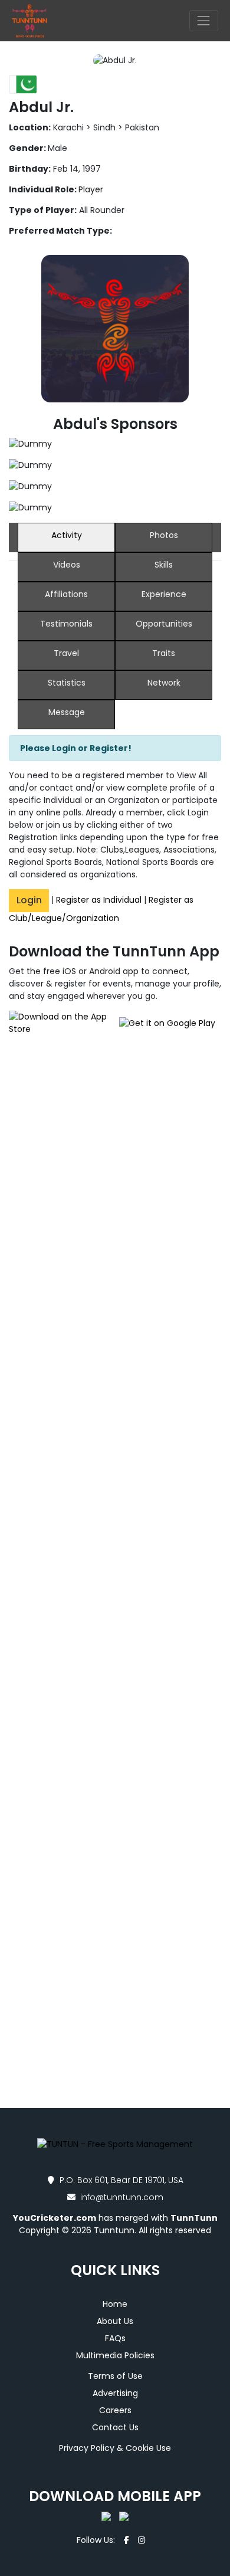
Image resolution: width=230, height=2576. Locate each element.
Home (115, 2304)
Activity (67, 535)
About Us (115, 2321)
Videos (67, 565)
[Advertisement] (115, 1212)
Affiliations (66, 594)
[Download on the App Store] (62, 1023)
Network (164, 683)
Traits (164, 653)
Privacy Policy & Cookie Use (115, 2448)
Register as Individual (99, 900)
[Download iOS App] (107, 2516)
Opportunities (164, 624)
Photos (164, 535)
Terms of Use (115, 2376)
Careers (115, 2410)
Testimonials (66, 624)
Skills (164, 565)
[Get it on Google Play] (168, 1023)
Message (67, 712)
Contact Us (115, 2427)
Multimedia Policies (115, 2355)
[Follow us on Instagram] (142, 2540)
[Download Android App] (121, 2516)
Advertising (115, 2393)
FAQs (115, 2338)
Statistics (67, 683)
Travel (66, 653)
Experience (164, 594)
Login (29, 900)
